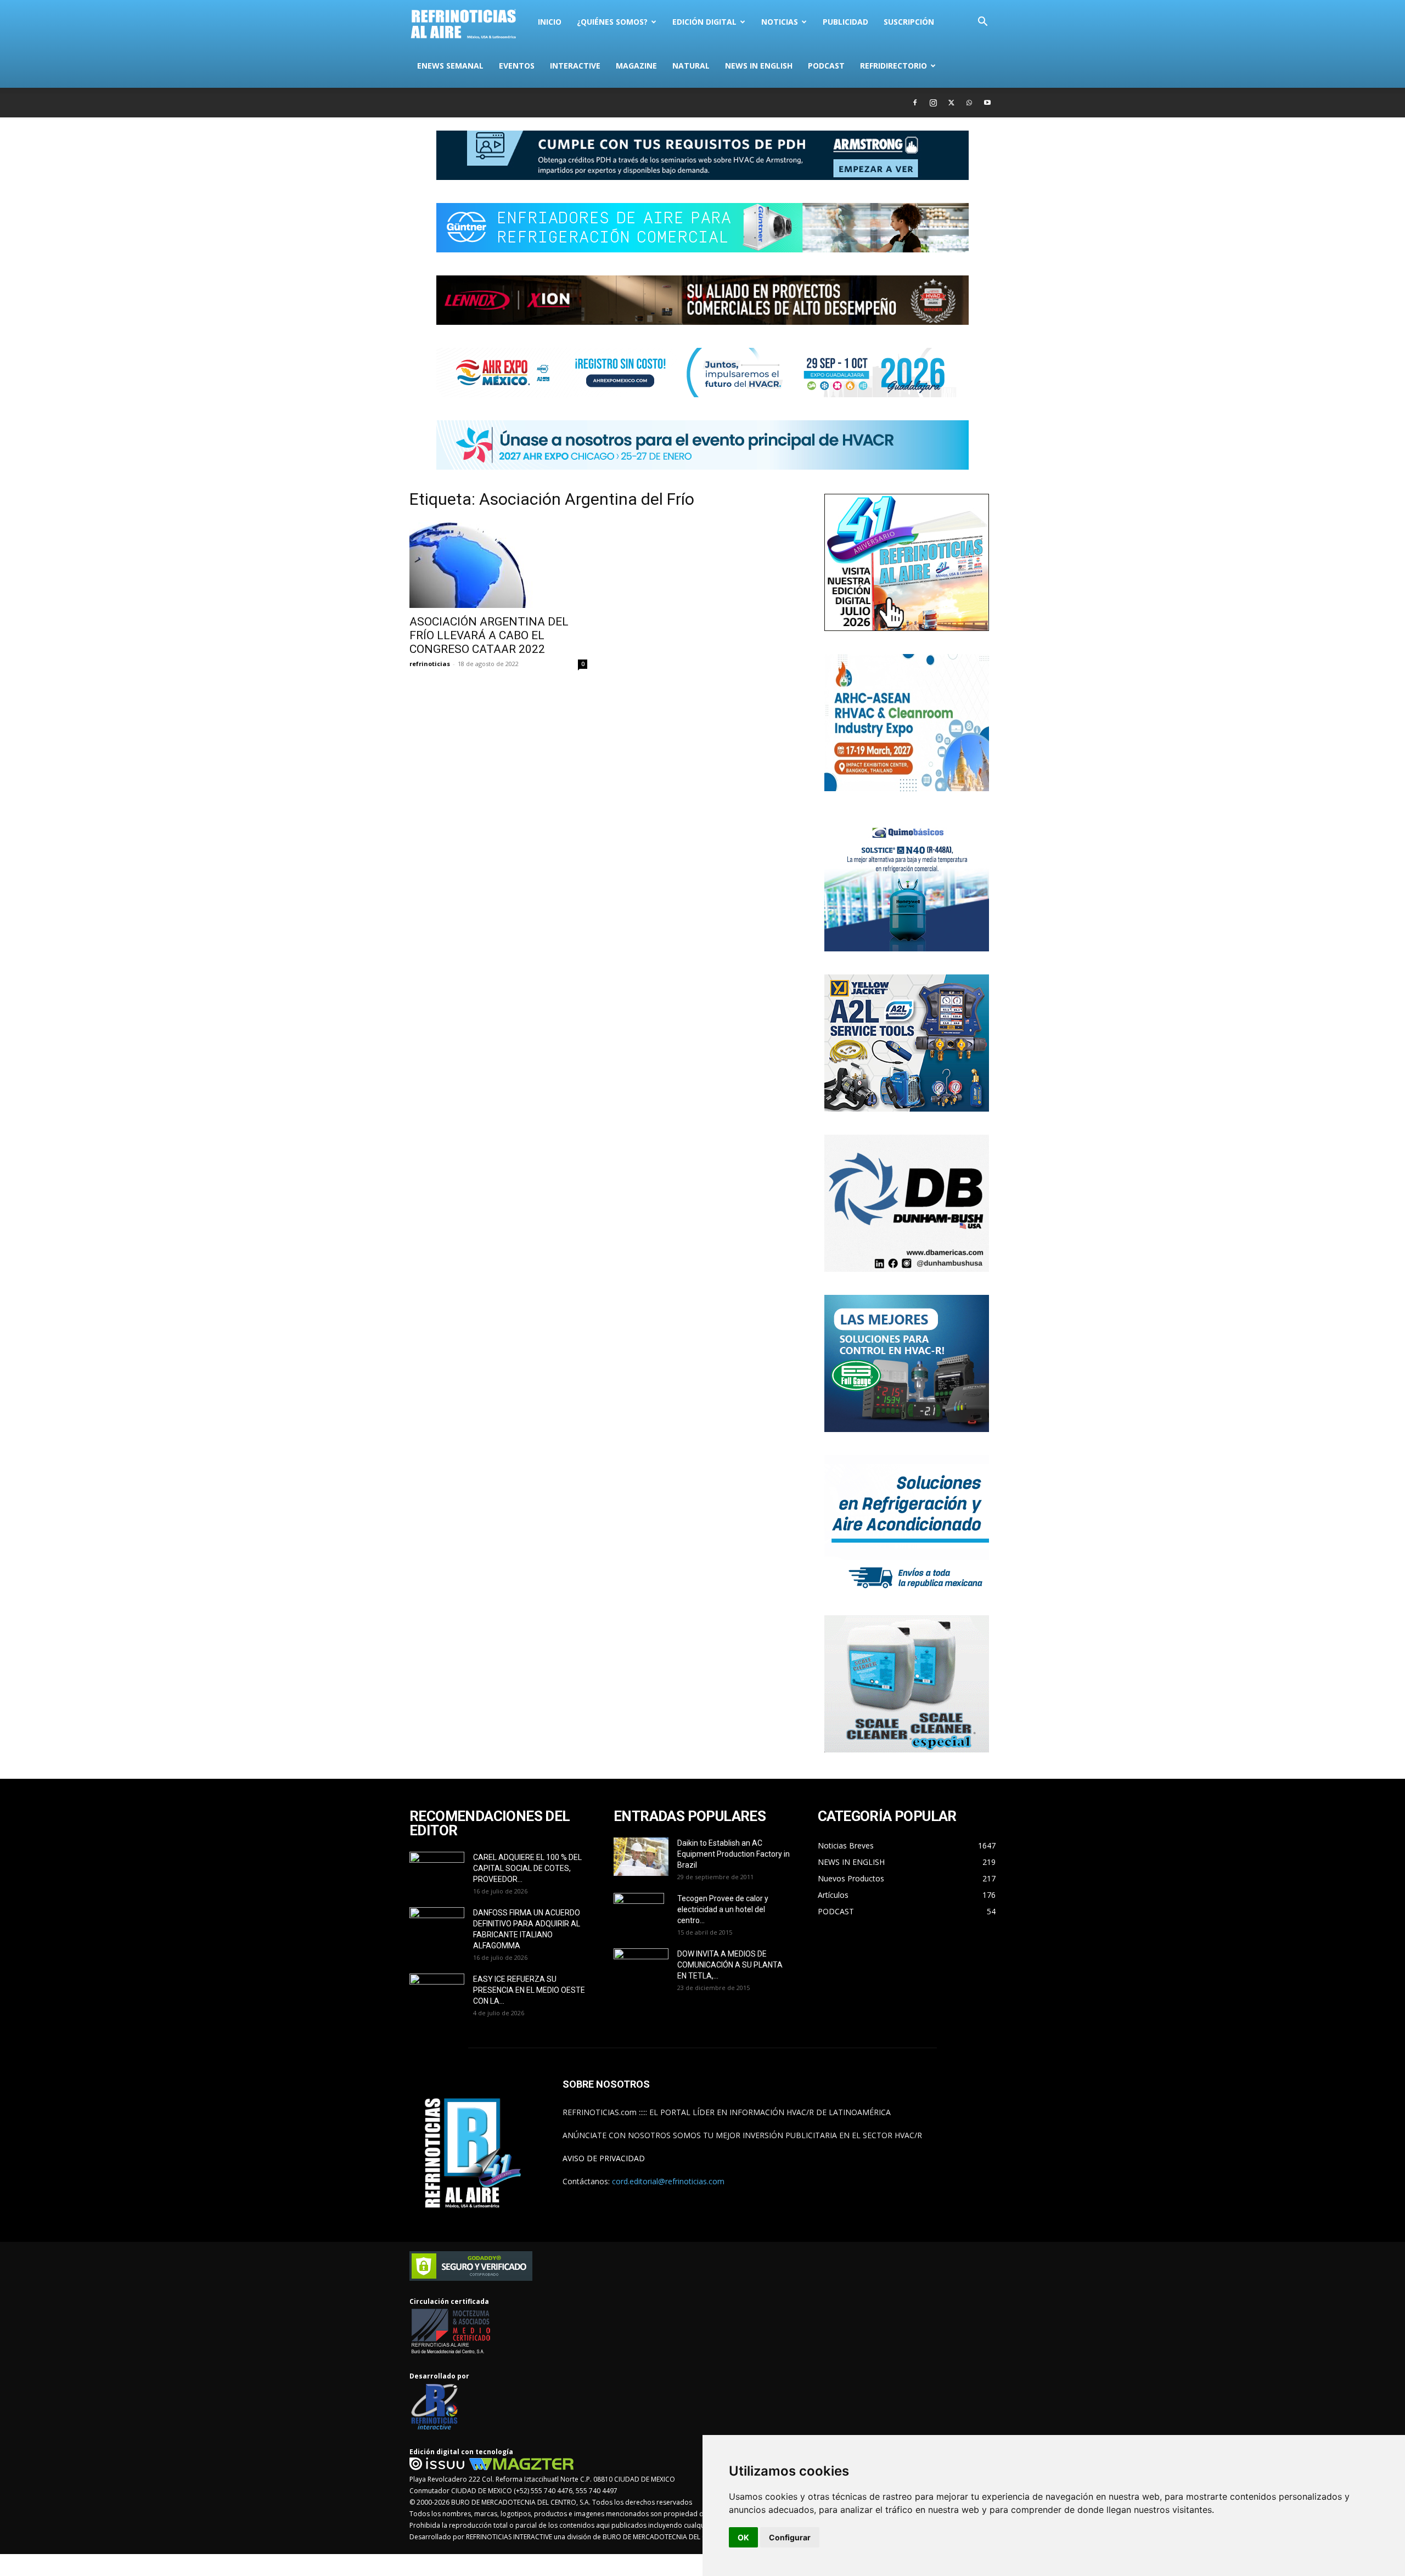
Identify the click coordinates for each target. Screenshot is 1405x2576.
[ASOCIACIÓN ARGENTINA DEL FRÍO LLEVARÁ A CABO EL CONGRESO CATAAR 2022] (498, 564)
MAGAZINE (636, 66)
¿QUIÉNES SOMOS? (612, 22)
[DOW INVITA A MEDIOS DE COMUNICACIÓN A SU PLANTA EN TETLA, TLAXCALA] (641, 1965)
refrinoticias (430, 664)
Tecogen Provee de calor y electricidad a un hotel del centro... (723, 1909)
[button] (982, 23)
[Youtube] (987, 103)
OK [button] (743, 2537)
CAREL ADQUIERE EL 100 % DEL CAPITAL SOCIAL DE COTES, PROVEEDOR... (527, 1868)
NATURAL (691, 66)
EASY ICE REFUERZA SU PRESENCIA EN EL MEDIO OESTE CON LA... (529, 1990)
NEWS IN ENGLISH (759, 66)
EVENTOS (517, 66)
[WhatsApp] (969, 103)
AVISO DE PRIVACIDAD (604, 2158)
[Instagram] (933, 103)
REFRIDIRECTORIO (893, 66)
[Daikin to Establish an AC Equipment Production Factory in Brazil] (641, 1857)
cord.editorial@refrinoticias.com (668, 2181)
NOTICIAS (780, 22)
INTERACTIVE (575, 66)
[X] (951, 103)
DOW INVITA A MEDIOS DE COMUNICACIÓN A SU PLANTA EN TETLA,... (730, 1965)
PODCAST (826, 66)
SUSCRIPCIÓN (909, 22)
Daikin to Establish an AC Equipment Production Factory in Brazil (734, 1854)
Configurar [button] (790, 2537)
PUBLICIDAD (845, 22)
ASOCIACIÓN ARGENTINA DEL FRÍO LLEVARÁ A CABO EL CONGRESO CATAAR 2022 (489, 635)
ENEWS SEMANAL (450, 66)
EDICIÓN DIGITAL (704, 22)
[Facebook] (915, 103)
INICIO (550, 22)
